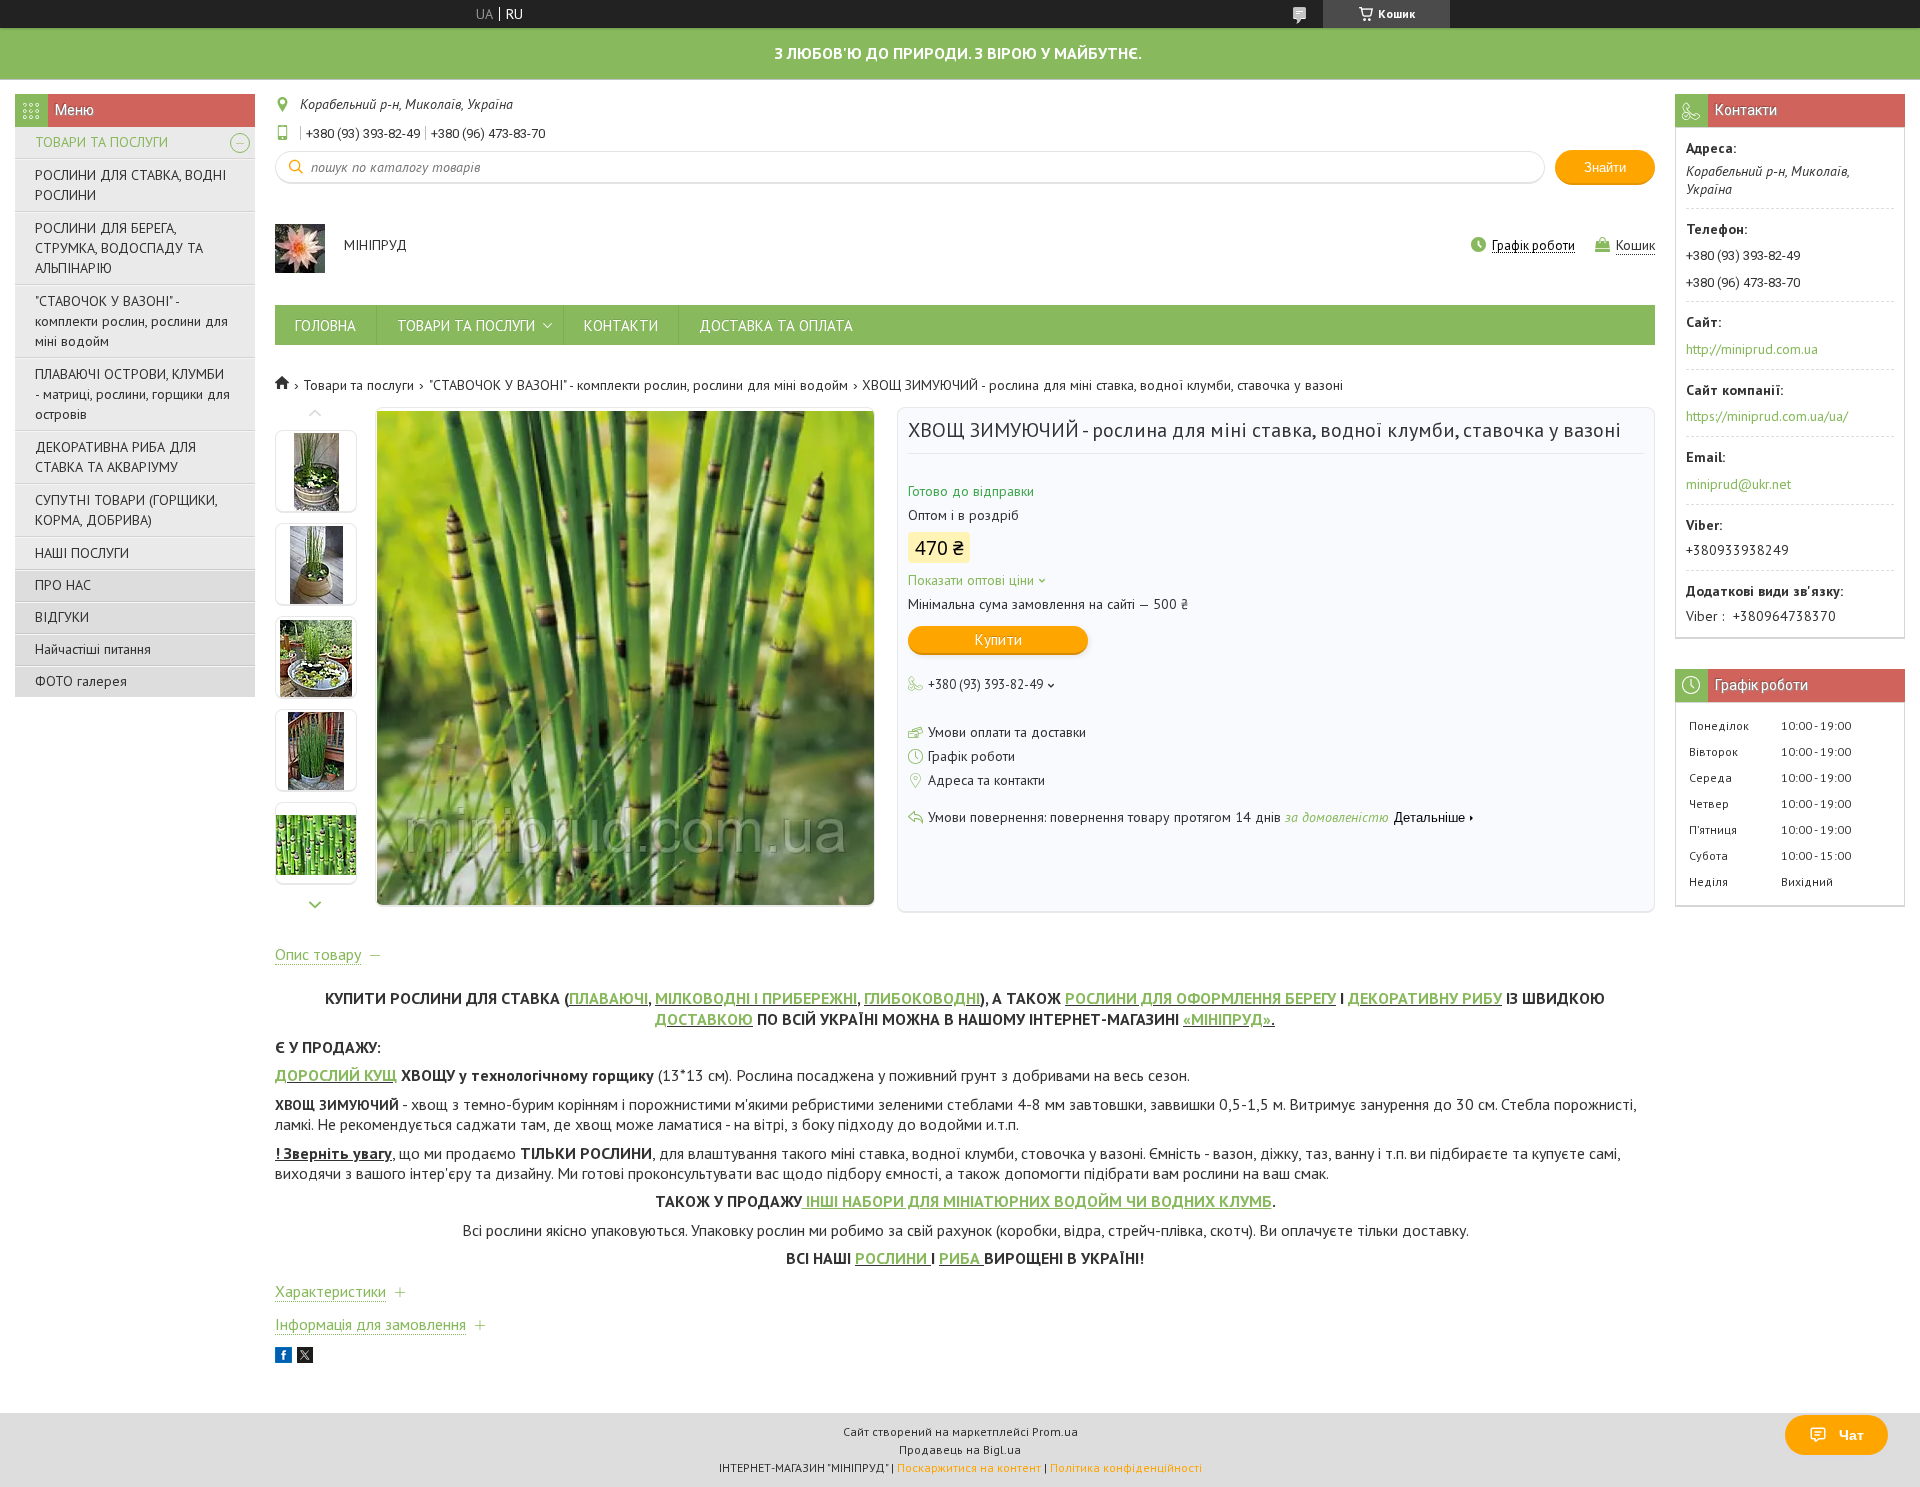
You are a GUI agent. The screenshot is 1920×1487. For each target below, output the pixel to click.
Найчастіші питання (93, 649)
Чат (1851, 1435)
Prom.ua (1055, 1431)
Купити (998, 639)
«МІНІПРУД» (1227, 1019)
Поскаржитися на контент (969, 1467)
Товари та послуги (358, 385)
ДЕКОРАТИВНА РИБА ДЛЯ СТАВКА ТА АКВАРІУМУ (115, 457)
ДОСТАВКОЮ (704, 1019)
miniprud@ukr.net (1738, 484)
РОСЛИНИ (891, 1258)
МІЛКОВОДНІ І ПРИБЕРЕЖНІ (756, 998)
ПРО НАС (63, 585)
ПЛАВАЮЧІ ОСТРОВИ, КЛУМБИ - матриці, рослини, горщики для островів (132, 394)
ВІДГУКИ (62, 617)
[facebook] (283, 1358)
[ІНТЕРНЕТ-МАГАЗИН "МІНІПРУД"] (300, 247)
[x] (305, 1358)
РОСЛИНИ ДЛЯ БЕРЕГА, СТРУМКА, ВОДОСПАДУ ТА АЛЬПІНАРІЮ (119, 248)
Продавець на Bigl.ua (960, 1449)
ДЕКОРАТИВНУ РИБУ (1425, 998)
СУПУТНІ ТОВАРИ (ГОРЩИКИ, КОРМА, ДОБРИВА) (126, 510)
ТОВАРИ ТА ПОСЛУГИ (101, 142)
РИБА (959, 1258)
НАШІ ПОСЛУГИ (82, 553)
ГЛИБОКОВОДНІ (922, 998)
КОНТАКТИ (621, 325)
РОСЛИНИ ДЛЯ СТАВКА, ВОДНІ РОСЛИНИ (130, 185)
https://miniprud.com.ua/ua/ (1767, 416)
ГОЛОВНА (325, 325)
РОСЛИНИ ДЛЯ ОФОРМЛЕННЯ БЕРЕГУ (1200, 998)
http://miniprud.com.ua (1752, 349)
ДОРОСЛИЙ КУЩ (336, 1075)
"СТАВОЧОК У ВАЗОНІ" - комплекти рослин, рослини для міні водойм (131, 321)
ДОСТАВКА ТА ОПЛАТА (776, 325)
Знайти (1605, 167)
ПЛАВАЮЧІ (608, 998)
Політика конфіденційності (1126, 1467)
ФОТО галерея (81, 681)
